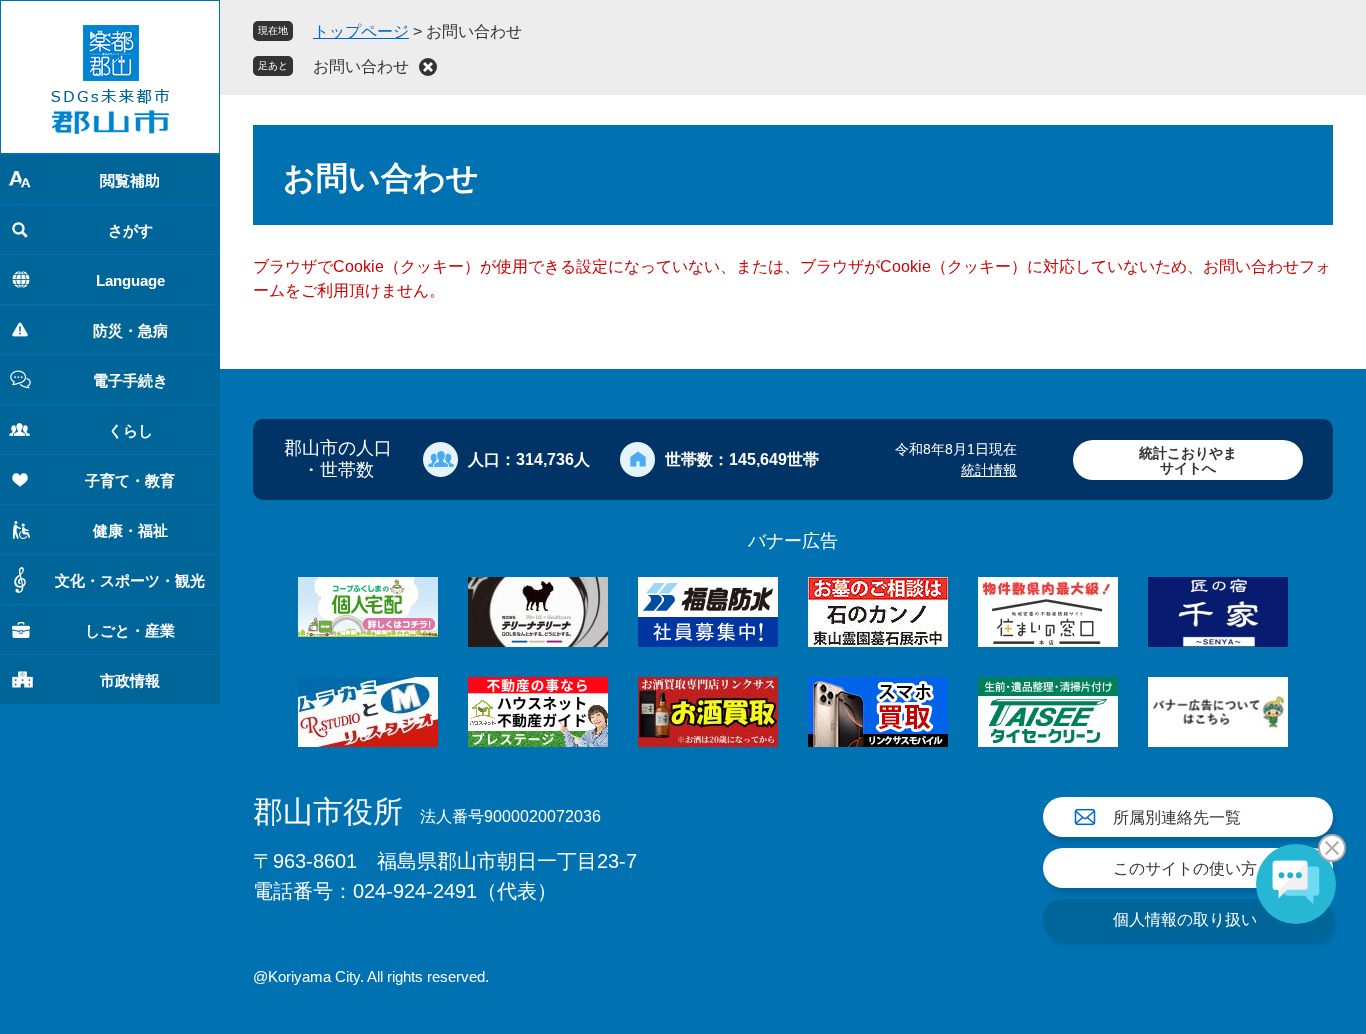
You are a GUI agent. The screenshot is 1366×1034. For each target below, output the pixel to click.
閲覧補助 (130, 180)
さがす (130, 230)
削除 (428, 67)
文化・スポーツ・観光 (130, 580)
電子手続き (130, 380)
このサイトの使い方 (1185, 868)
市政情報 (130, 680)
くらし (130, 430)
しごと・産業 (130, 630)
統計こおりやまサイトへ (1188, 460)
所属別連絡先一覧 (1177, 817)
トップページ (361, 31)
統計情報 (989, 470)
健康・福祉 (130, 530)
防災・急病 (130, 330)
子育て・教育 (130, 480)
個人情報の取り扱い (1185, 919)
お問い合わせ (361, 66)
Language (130, 280)
